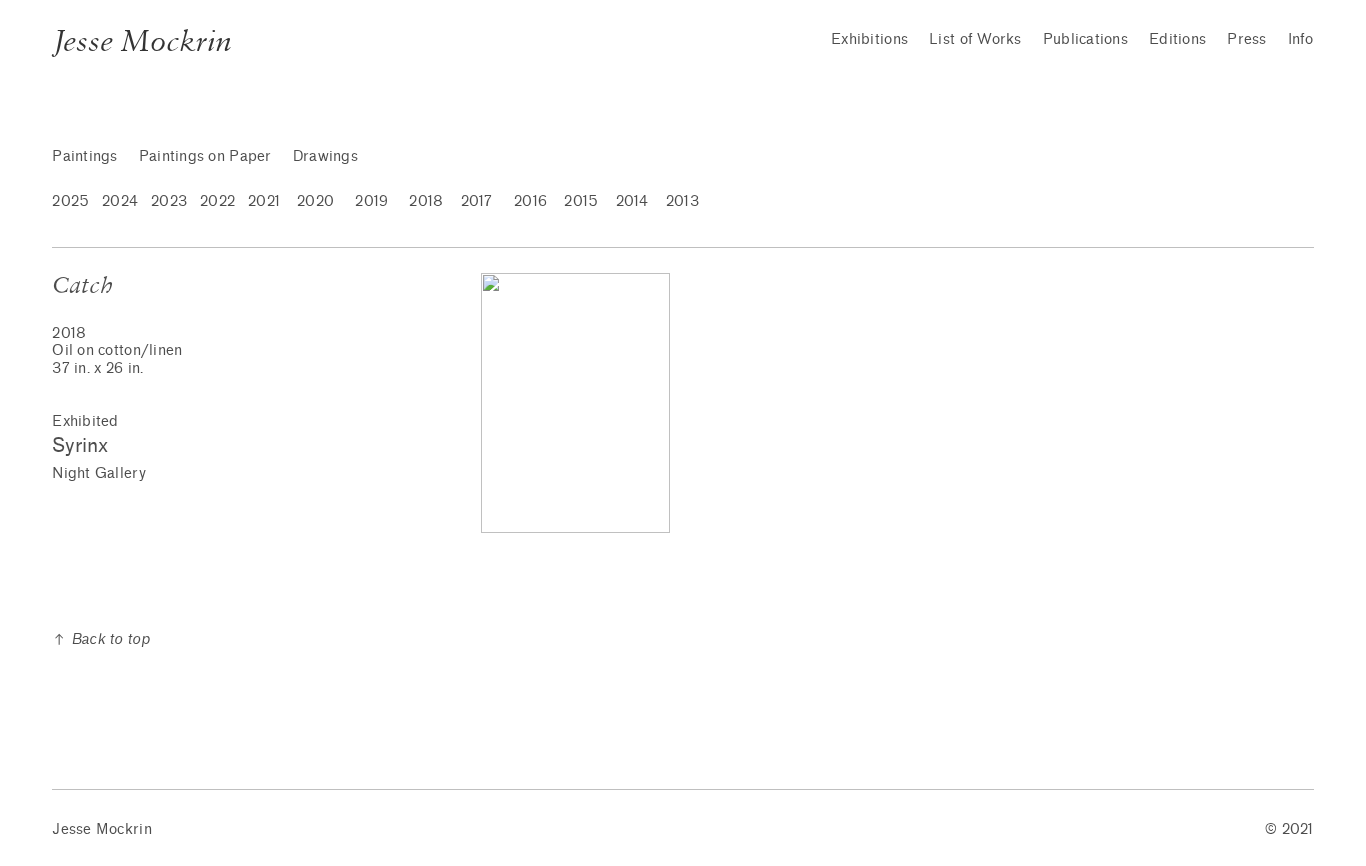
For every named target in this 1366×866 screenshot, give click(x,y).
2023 (169, 201)
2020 (315, 201)
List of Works (975, 39)
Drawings (325, 156)
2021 (264, 201)
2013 (682, 201)
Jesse (71, 829)
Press (1246, 39)
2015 (581, 201)
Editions (1177, 39)
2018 (426, 201)
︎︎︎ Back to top (100, 639)
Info (1301, 39)
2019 (371, 201)
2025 (70, 201)
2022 (217, 201)
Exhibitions (869, 39)
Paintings (84, 156)
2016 (530, 201)
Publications (1085, 39)
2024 (120, 201)
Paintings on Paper (205, 156)
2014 (632, 201)
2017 (477, 201)
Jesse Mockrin (141, 40)
